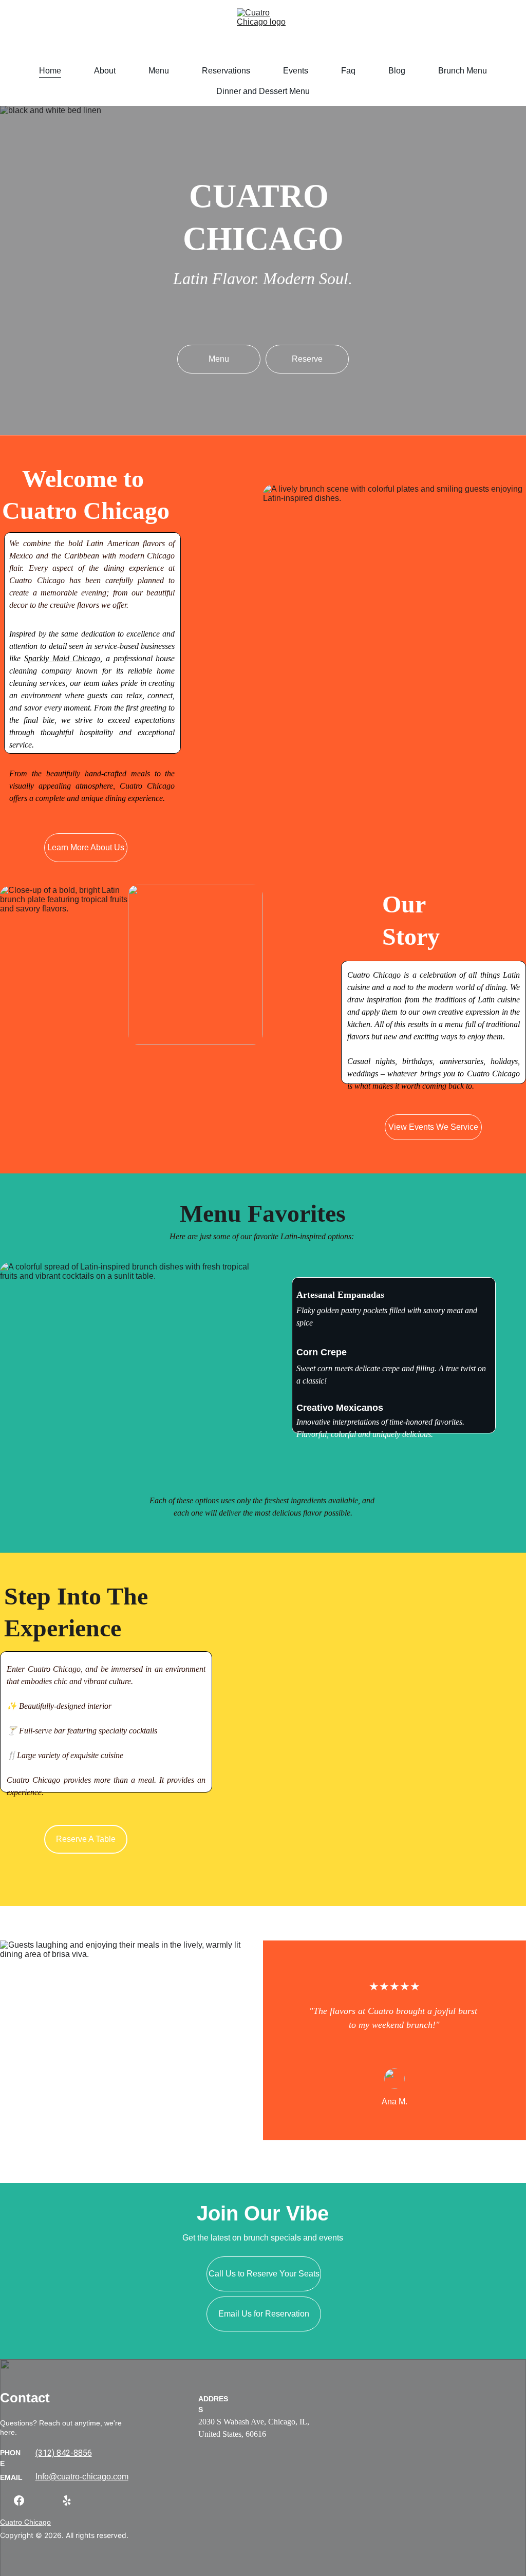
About (105, 71)
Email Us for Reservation (264, 2314)
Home (50, 71)
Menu (159, 71)
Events (296, 71)
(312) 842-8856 (64, 2453)
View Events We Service (433, 1127)
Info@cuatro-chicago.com (82, 2477)
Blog (397, 71)
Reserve (307, 359)
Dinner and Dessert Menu (263, 91)
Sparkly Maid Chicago (62, 658)
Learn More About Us (86, 847)
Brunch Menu (463, 71)
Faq (348, 71)
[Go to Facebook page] (24, 2500)
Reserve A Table (86, 1839)
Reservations (226, 71)
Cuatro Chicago (25, 2522)
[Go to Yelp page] (67, 2500)
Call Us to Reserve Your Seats (264, 2274)
